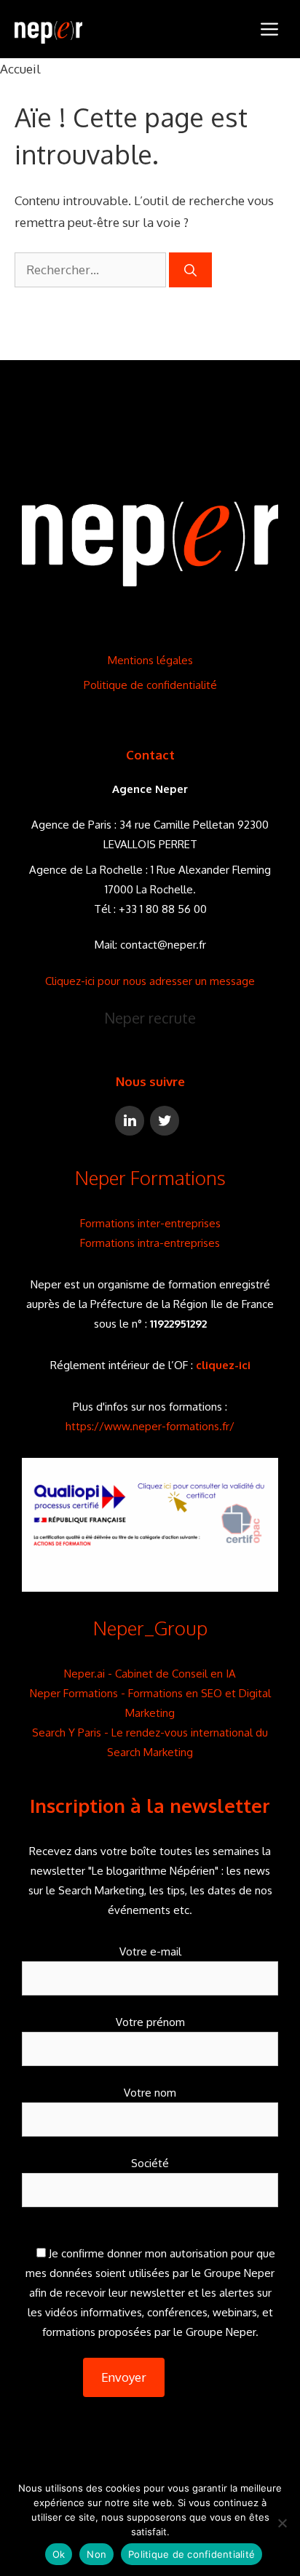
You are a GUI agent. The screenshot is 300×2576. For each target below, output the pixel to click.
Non (96, 2554)
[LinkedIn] (130, 1121)
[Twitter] (165, 1121)
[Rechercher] (190, 270)
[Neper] (48, 29)
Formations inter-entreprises (150, 1223)
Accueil (20, 69)
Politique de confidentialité (150, 685)
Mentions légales (150, 660)
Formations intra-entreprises (150, 1243)
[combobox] (90, 270)
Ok (59, 2554)
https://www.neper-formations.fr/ (150, 1426)
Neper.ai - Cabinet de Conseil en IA (150, 1674)
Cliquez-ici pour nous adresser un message (150, 981)
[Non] (282, 2523)
